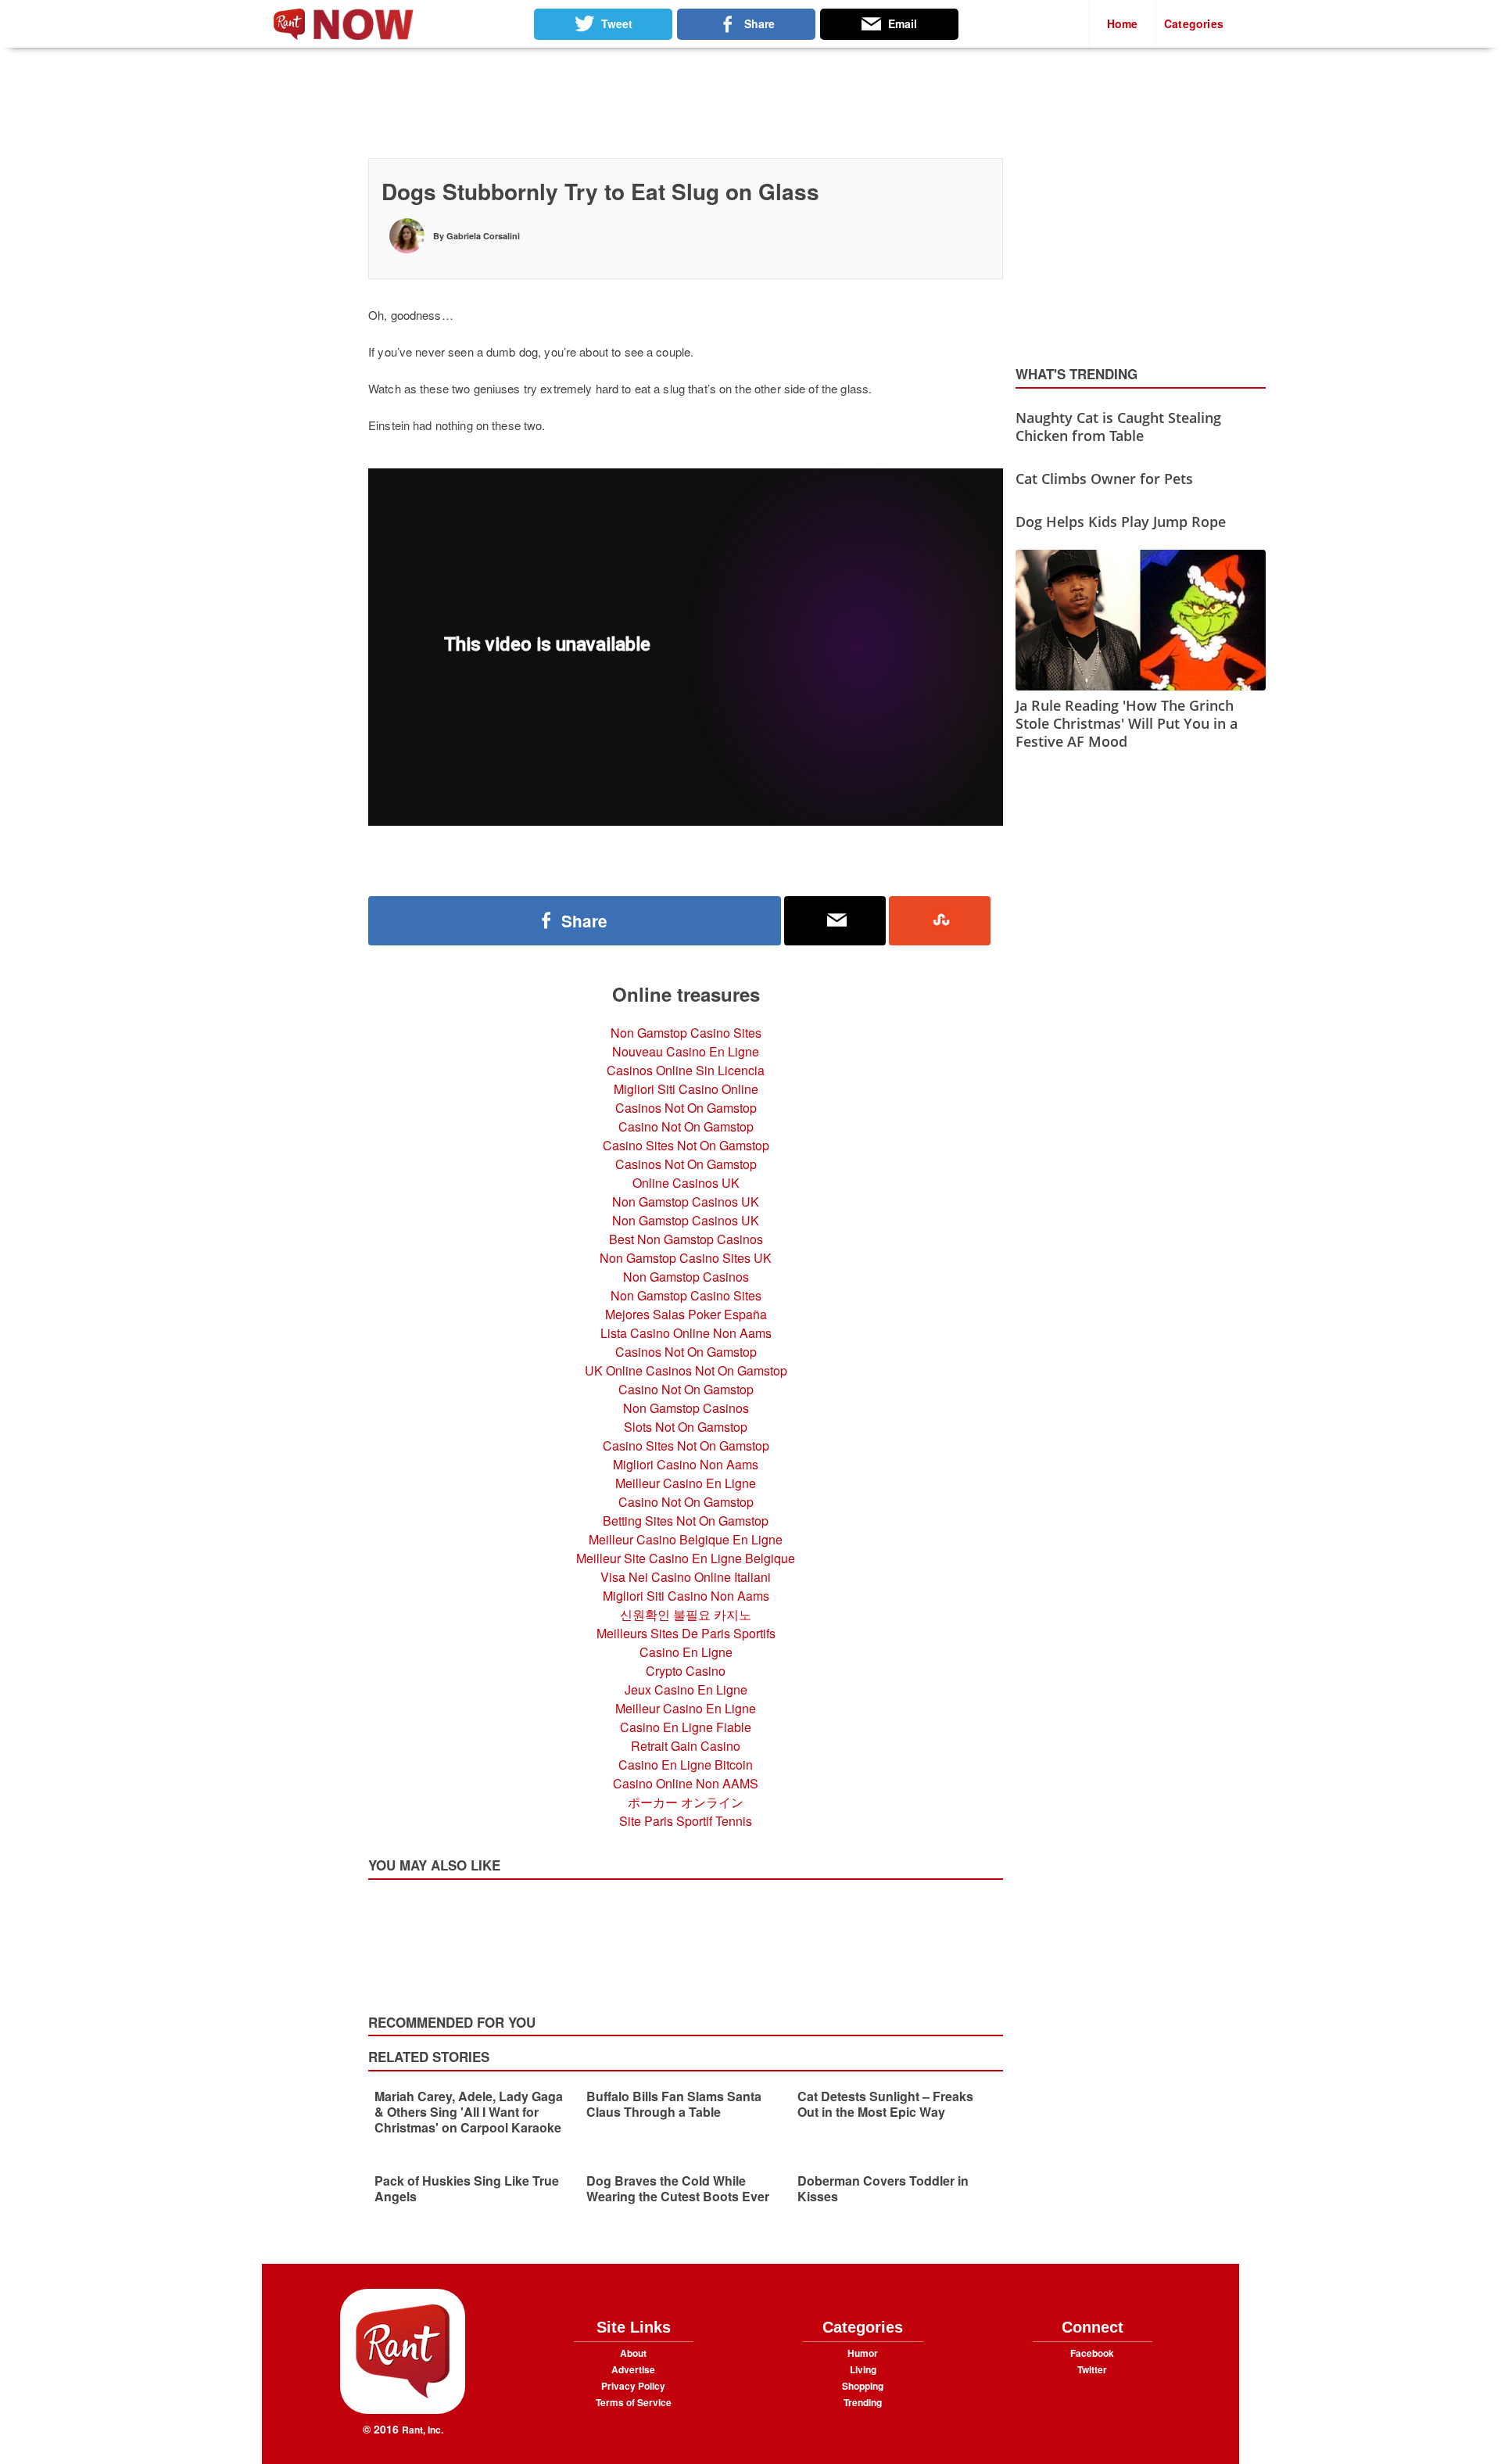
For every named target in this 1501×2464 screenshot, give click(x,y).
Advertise (633, 2369)
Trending (863, 2402)
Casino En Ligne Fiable (686, 1727)
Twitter (1092, 2369)
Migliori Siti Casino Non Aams (686, 1596)
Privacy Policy (633, 2386)
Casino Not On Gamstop (686, 1126)
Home (1123, 23)
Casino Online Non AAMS (686, 1783)
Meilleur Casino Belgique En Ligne (686, 1539)
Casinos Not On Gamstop (686, 1108)
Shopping (863, 2386)
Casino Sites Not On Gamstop (686, 1145)
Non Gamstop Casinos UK (686, 1202)
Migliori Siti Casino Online (686, 1089)
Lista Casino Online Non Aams (686, 1333)
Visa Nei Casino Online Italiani (686, 1577)
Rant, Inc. (423, 2430)
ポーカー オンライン (686, 1802)
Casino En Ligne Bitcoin (686, 1765)
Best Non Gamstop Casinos (686, 1239)
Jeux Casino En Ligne (686, 1689)
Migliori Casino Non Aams (686, 1464)
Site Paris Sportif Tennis (686, 1821)
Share (584, 921)
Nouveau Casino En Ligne (686, 1051)
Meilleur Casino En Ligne (686, 1483)
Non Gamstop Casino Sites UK (686, 1258)
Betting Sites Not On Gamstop (686, 1521)
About (633, 2353)
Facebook (1092, 2353)
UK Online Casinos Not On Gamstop (686, 1370)
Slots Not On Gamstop (686, 1427)
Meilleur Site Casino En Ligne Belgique (686, 1558)
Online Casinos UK (686, 1183)
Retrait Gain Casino (686, 1746)
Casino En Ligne (686, 1652)
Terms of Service (634, 2402)
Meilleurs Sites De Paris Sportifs (686, 1633)
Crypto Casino (686, 1671)
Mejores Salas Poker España (686, 1314)
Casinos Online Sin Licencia (686, 1070)
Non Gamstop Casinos (686, 1277)
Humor (863, 2353)
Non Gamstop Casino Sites (686, 1033)
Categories (1194, 23)
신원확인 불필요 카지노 (686, 1614)
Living (863, 2369)
